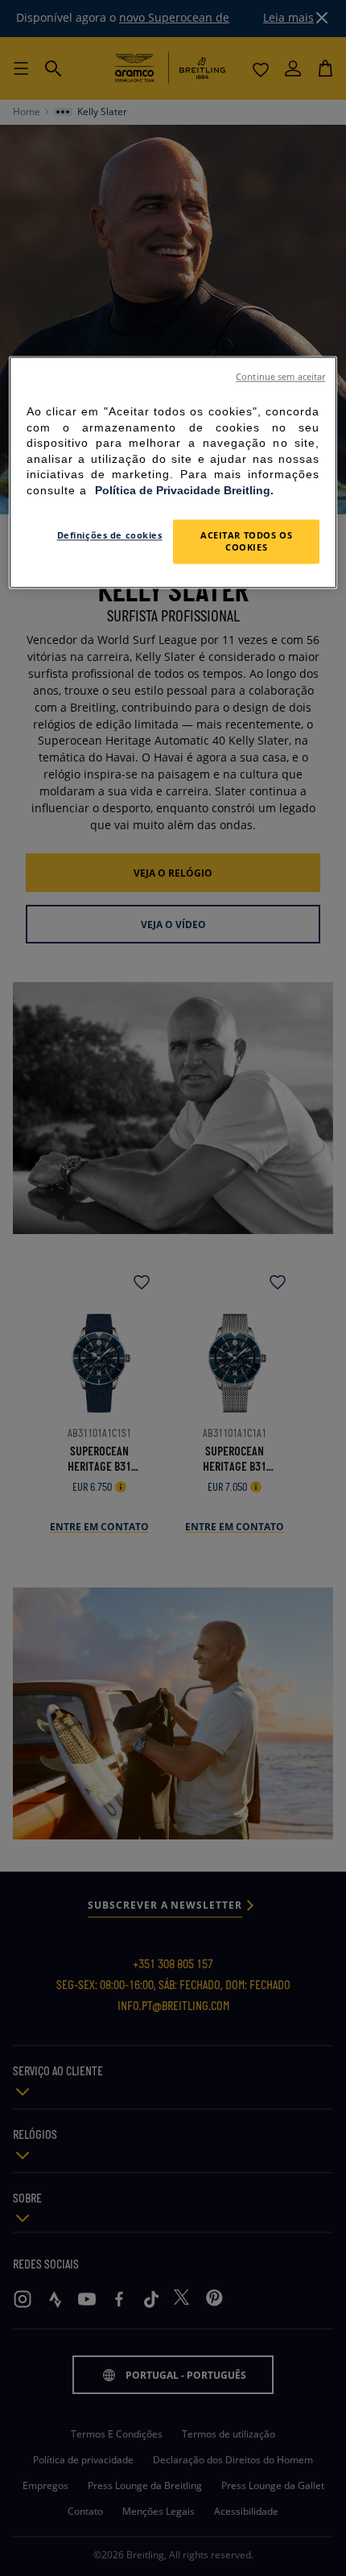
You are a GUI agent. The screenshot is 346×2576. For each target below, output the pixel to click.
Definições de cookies (110, 535)
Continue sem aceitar (280, 377)
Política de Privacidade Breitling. (184, 490)
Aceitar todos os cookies (246, 541)
